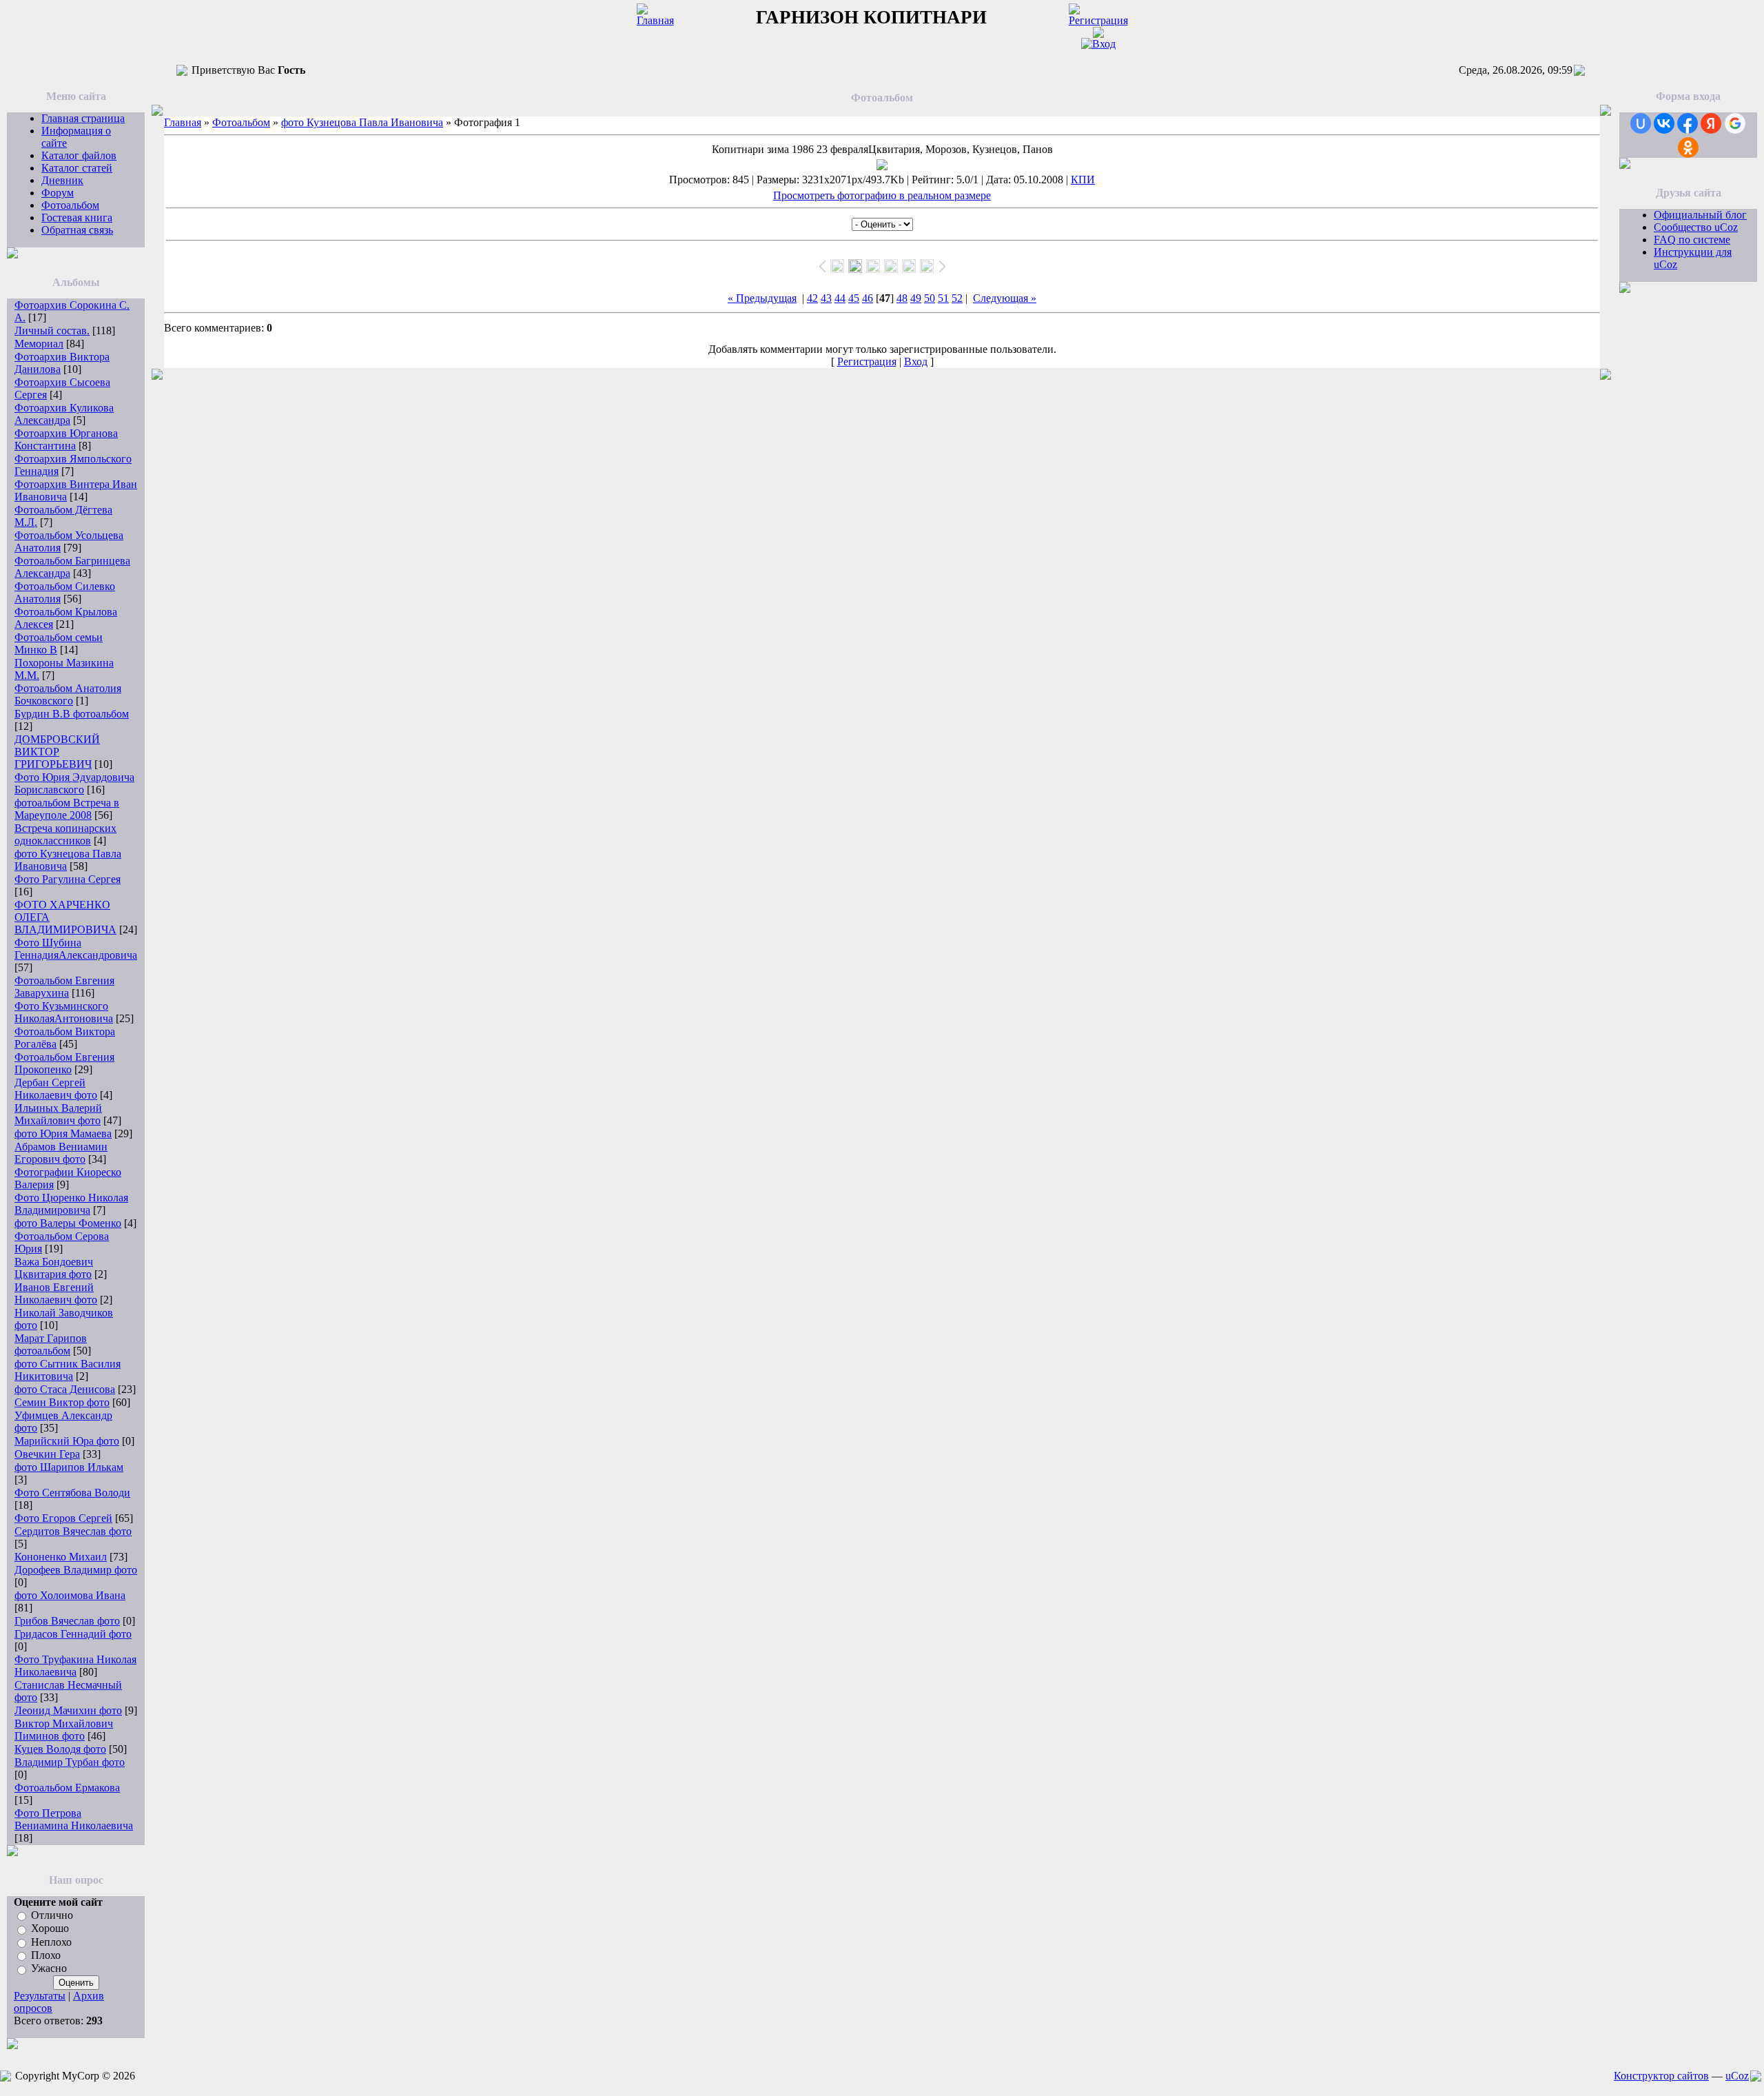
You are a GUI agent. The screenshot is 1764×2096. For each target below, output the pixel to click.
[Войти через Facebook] (1688, 123)
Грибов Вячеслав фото (67, 1621)
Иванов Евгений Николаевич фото (56, 1293)
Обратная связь (77, 230)
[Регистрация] (1098, 20)
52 (957, 298)
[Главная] (655, 20)
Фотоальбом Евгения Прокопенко (64, 1063)
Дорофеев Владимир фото (76, 1570)
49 (916, 298)
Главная (183, 122)
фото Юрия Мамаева (63, 1133)
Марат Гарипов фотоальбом (51, 1344)
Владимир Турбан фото (70, 1762)
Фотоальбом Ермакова (67, 1788)
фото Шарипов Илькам (69, 1467)
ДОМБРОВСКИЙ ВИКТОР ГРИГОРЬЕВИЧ (57, 752)
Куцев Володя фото (60, 1749)
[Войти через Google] (1735, 123)
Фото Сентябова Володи (72, 1493)
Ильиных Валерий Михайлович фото (58, 1114)
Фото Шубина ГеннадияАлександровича (76, 949)
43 (826, 298)
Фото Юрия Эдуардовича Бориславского (74, 783)
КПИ (1083, 180)
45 (854, 298)
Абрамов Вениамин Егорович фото (61, 1153)
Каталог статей (77, 168)
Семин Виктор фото (62, 1402)
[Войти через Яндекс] (1711, 123)
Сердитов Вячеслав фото (73, 1531)
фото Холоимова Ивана (70, 1595)
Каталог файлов (79, 155)
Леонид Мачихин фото (68, 1710)
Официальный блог (1700, 215)
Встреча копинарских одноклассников (65, 834)
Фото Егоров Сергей (63, 1518)
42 (812, 298)
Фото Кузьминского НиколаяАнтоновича (64, 1012)
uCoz (1737, 2076)
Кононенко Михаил (61, 1557)
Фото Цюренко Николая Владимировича (71, 1204)
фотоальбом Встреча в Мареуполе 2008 (67, 809)
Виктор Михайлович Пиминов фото (64, 1730)
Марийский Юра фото (67, 1441)
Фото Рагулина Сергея (68, 879)
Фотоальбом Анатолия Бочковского (68, 694)
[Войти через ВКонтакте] (1664, 123)
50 (930, 298)
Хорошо (50, 1929)
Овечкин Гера (47, 1454)
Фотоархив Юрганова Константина (66, 439)
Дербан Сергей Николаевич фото (56, 1089)
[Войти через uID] (1641, 123)
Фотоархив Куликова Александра (64, 414)
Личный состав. (52, 330)
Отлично (52, 1915)
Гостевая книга (77, 217)
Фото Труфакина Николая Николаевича (75, 1666)
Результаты (40, 1996)
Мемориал (39, 344)
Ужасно (49, 1969)
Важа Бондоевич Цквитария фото (54, 1268)
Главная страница (83, 118)
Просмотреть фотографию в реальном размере (882, 195)
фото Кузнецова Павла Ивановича (362, 122)
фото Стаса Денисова (65, 1389)
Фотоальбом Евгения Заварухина (64, 987)
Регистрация (867, 362)
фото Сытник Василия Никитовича (68, 1370)
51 (943, 298)
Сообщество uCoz (1696, 227)
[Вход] (1098, 44)
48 (902, 298)
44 (840, 298)
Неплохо (51, 1942)
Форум (58, 193)
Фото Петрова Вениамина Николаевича (74, 1819)
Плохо (46, 1955)
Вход (916, 362)
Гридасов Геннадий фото (73, 1634)
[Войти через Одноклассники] (1688, 147)
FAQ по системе (1692, 240)
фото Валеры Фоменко (68, 1223)
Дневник (62, 180)
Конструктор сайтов (1661, 2076)
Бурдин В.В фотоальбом (72, 714)
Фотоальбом (70, 205)
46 (868, 298)
